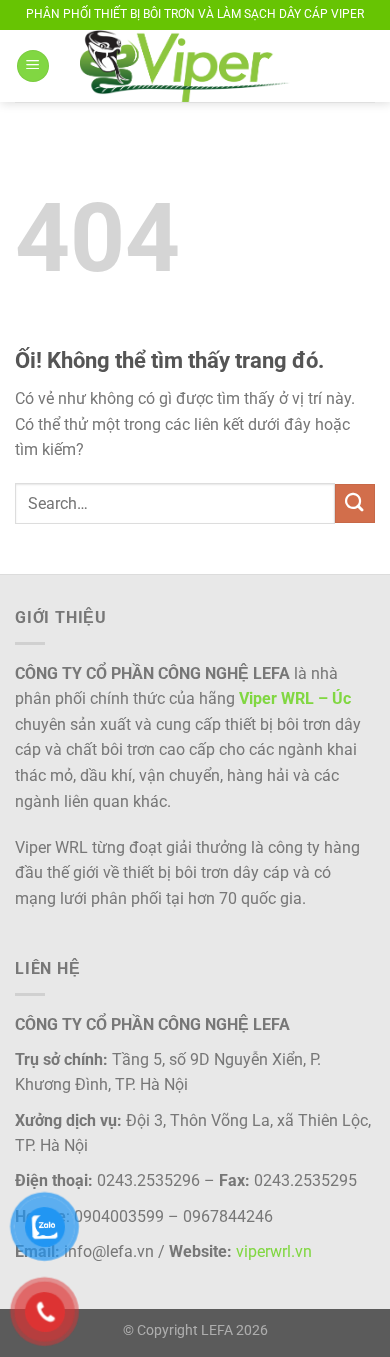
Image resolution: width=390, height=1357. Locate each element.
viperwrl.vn (274, 1251)
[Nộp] (355, 503)
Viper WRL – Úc (295, 698)
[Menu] (33, 66)
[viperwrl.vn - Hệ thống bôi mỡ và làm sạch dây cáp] (205, 66)
